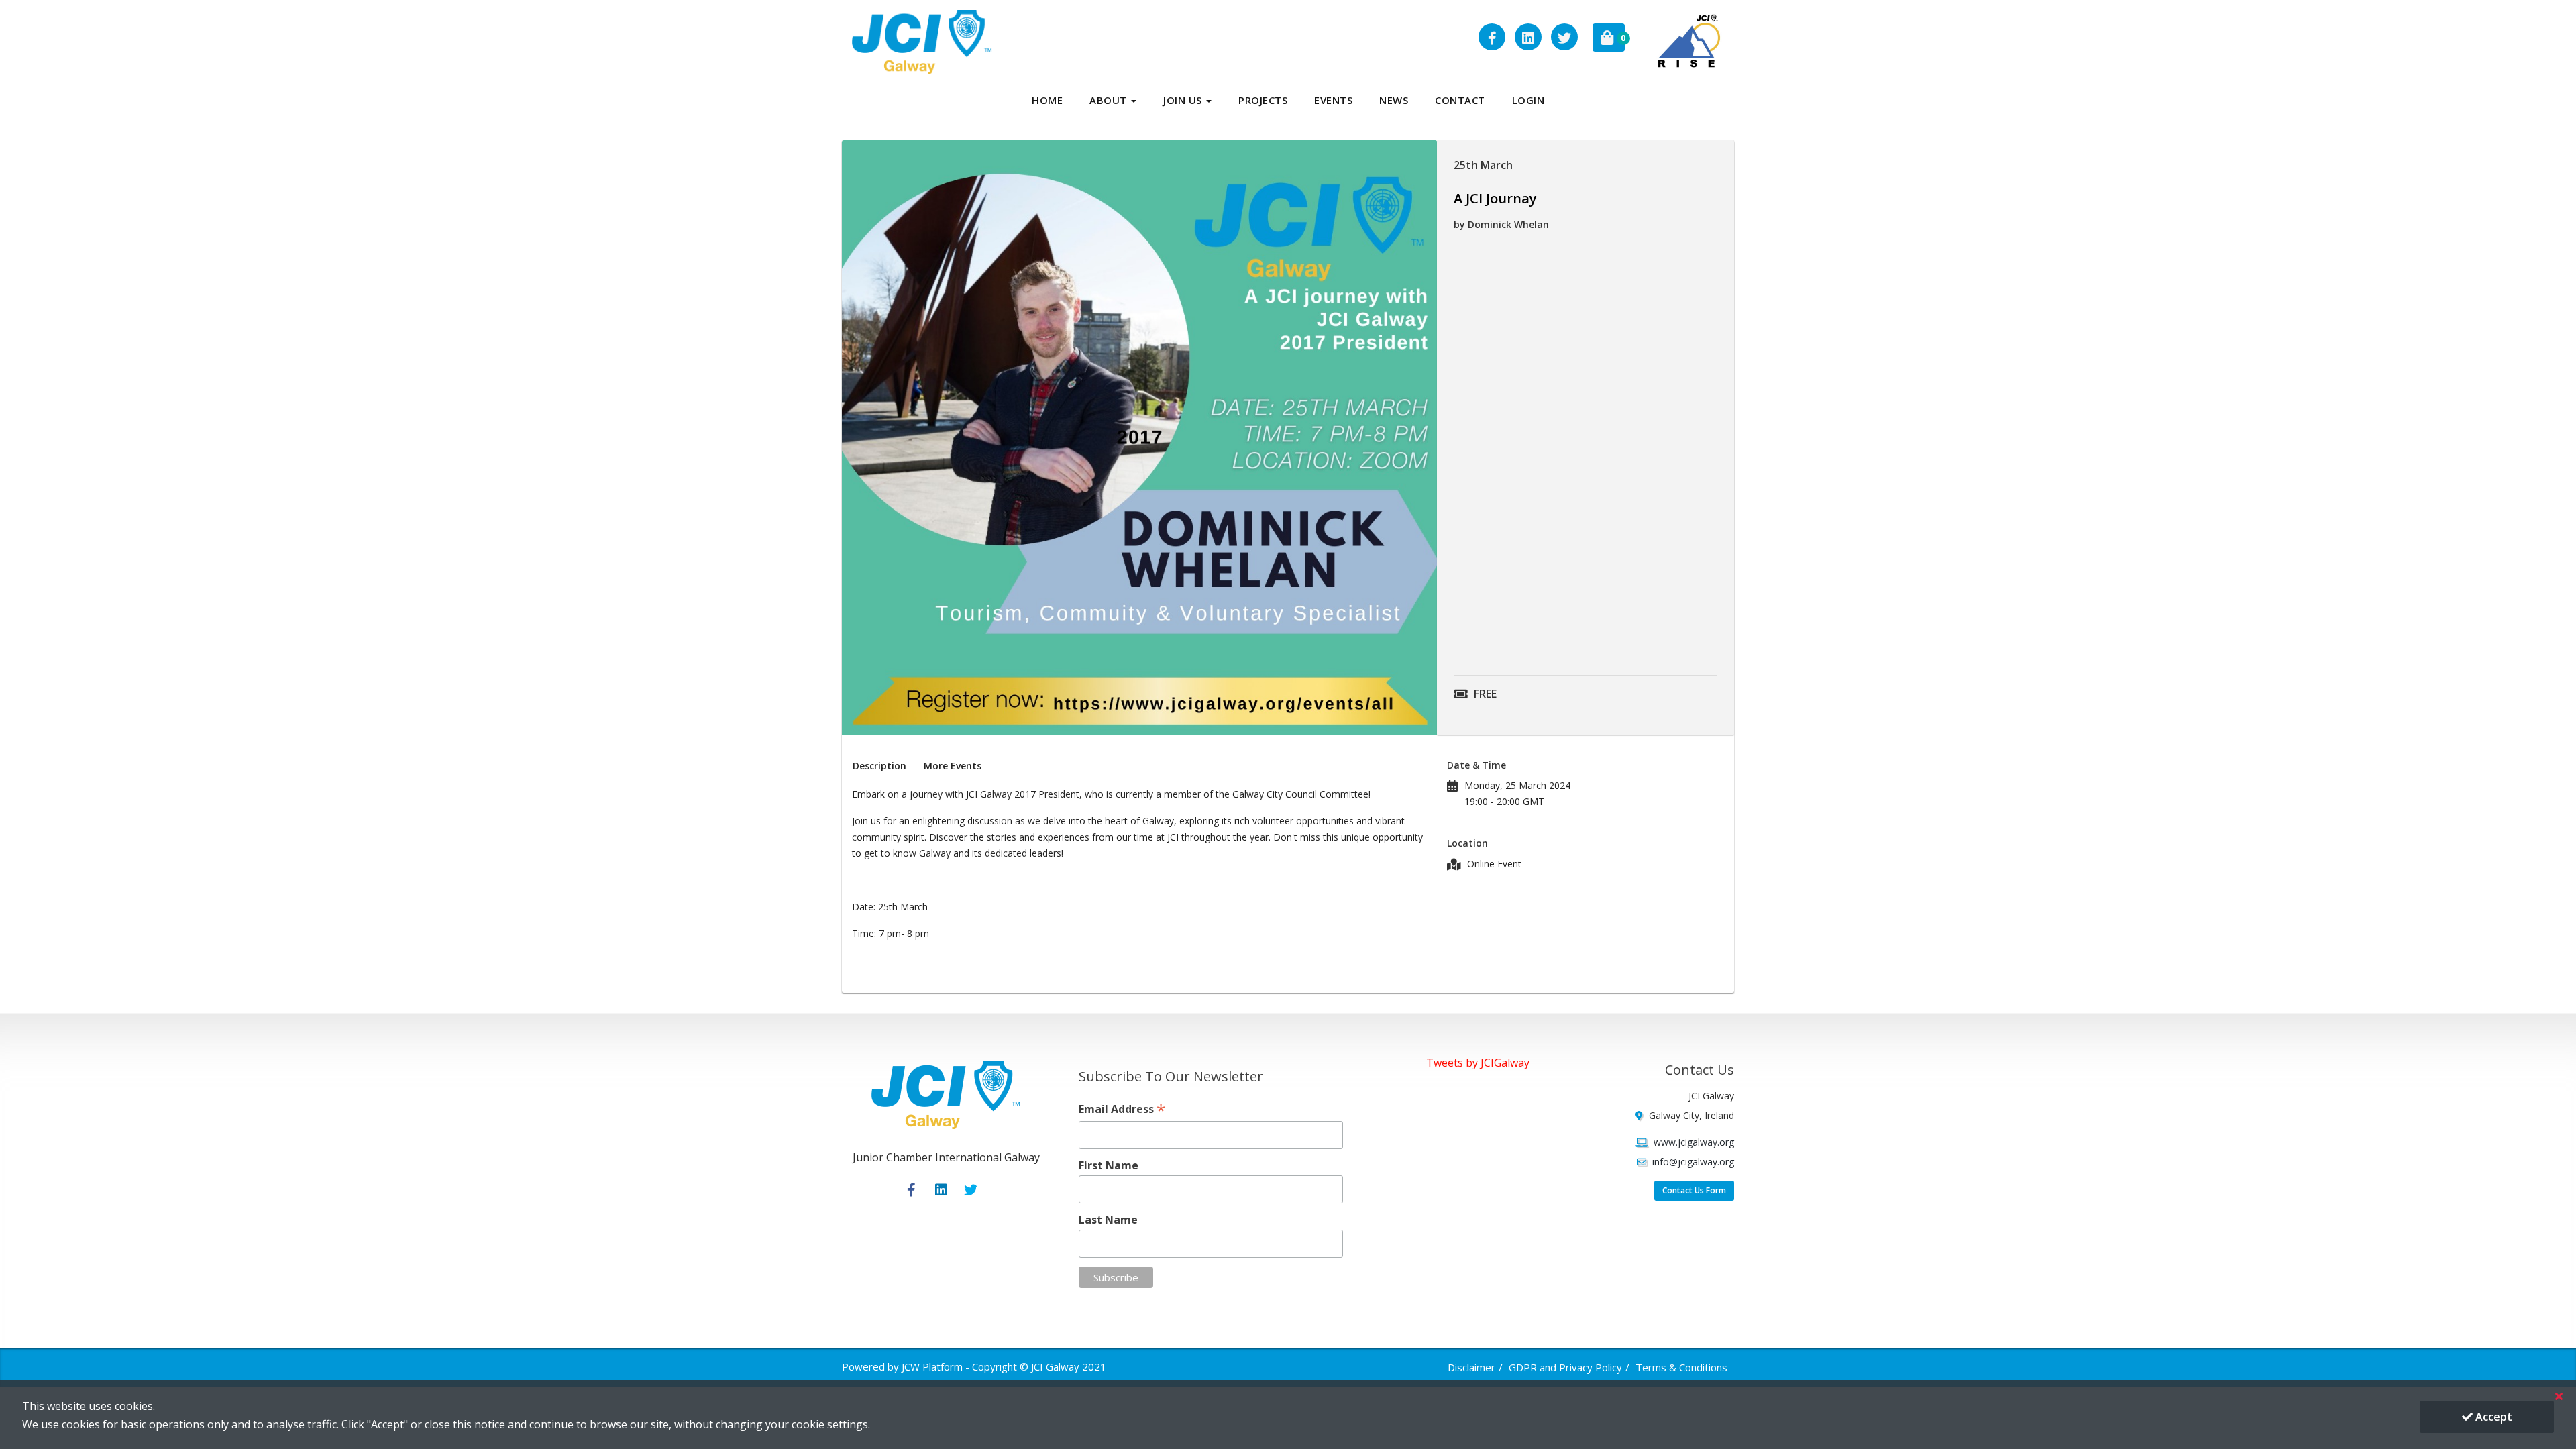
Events (1333, 100)
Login (1528, 100)
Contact (1460, 100)
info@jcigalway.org (1693, 1162)
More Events (953, 766)
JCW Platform (932, 1366)
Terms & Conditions (1681, 1367)
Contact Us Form (1694, 1190)
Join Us (1184, 100)
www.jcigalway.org (1694, 1142)
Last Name (1108, 1220)
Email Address (1122, 1109)
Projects (1263, 100)
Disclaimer (1471, 1367)
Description (879, 766)
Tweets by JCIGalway (1478, 1063)
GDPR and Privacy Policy (1565, 1367)
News (1394, 100)
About (1110, 100)
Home (1047, 100)
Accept (2492, 1417)
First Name (1109, 1165)
